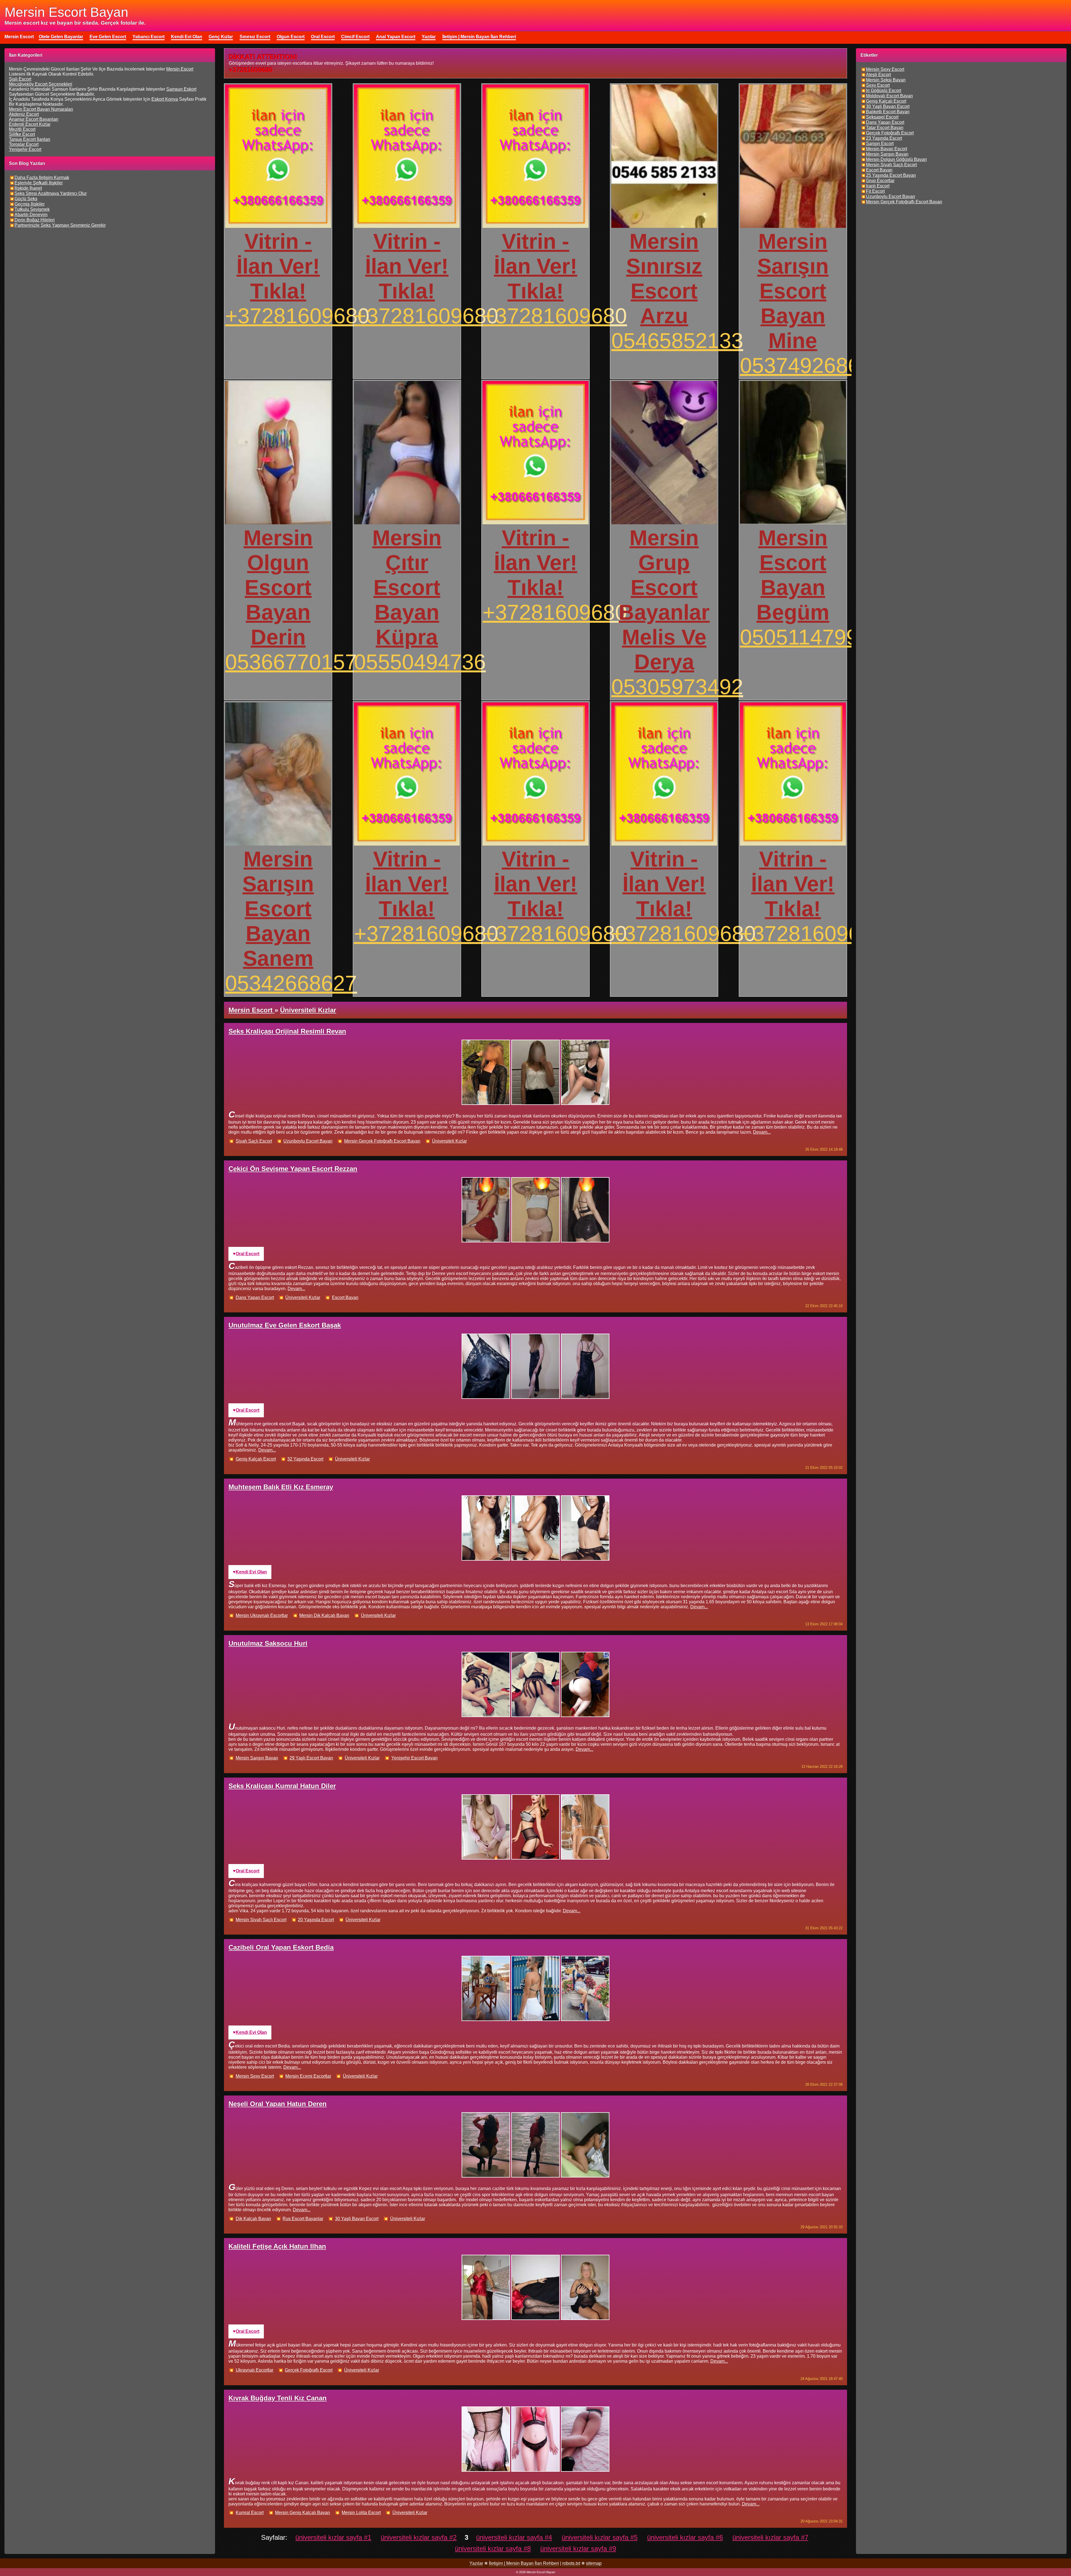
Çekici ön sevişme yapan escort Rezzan (293, 1169)
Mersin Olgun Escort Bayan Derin (278, 587)
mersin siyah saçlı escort (261, 1920)
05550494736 (420, 662)
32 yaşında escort (305, 1459)
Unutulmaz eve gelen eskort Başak (285, 1325)
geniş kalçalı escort (256, 1459)
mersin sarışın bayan (257, 1758)
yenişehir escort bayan (414, 1758)
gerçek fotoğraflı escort (309, 2370)
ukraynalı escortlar (255, 2370)
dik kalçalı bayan (253, 2219)
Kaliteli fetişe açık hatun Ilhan (277, 2246)
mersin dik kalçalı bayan (324, 1615)
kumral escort (250, 2513)
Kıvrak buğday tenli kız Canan (278, 2398)
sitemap (594, 2563)
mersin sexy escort (255, 2076)
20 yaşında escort (316, 1920)
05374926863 (806, 365)
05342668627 (291, 983)
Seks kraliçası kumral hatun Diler (282, 1786)
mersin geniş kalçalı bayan (302, 2513)
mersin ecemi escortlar (308, 2076)
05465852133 (677, 341)
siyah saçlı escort (254, 1141)
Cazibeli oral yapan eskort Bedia (281, 1947)
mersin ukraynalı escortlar (262, 1615)
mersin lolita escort (361, 2513)
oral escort (248, 1254)
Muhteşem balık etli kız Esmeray (281, 1487)
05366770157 (291, 662)
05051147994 (805, 637)
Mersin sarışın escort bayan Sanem (278, 909)
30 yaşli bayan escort (357, 2219)
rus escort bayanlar (303, 2219)
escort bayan (345, 1297)
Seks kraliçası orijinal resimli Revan (287, 1031)
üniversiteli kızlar (449, 1141)
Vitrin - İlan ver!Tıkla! (278, 266)
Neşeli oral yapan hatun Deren (278, 2104)
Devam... (762, 1132)
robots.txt (571, 2563)
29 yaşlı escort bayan (311, 1758)
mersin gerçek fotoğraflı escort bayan (382, 1141)
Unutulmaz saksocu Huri (268, 1643)
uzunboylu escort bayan (308, 1141)
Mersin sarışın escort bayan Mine (793, 291)
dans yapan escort (255, 1297)
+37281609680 (297, 316)
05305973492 (677, 687)
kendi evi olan (251, 1572)
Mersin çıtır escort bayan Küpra (407, 587)
